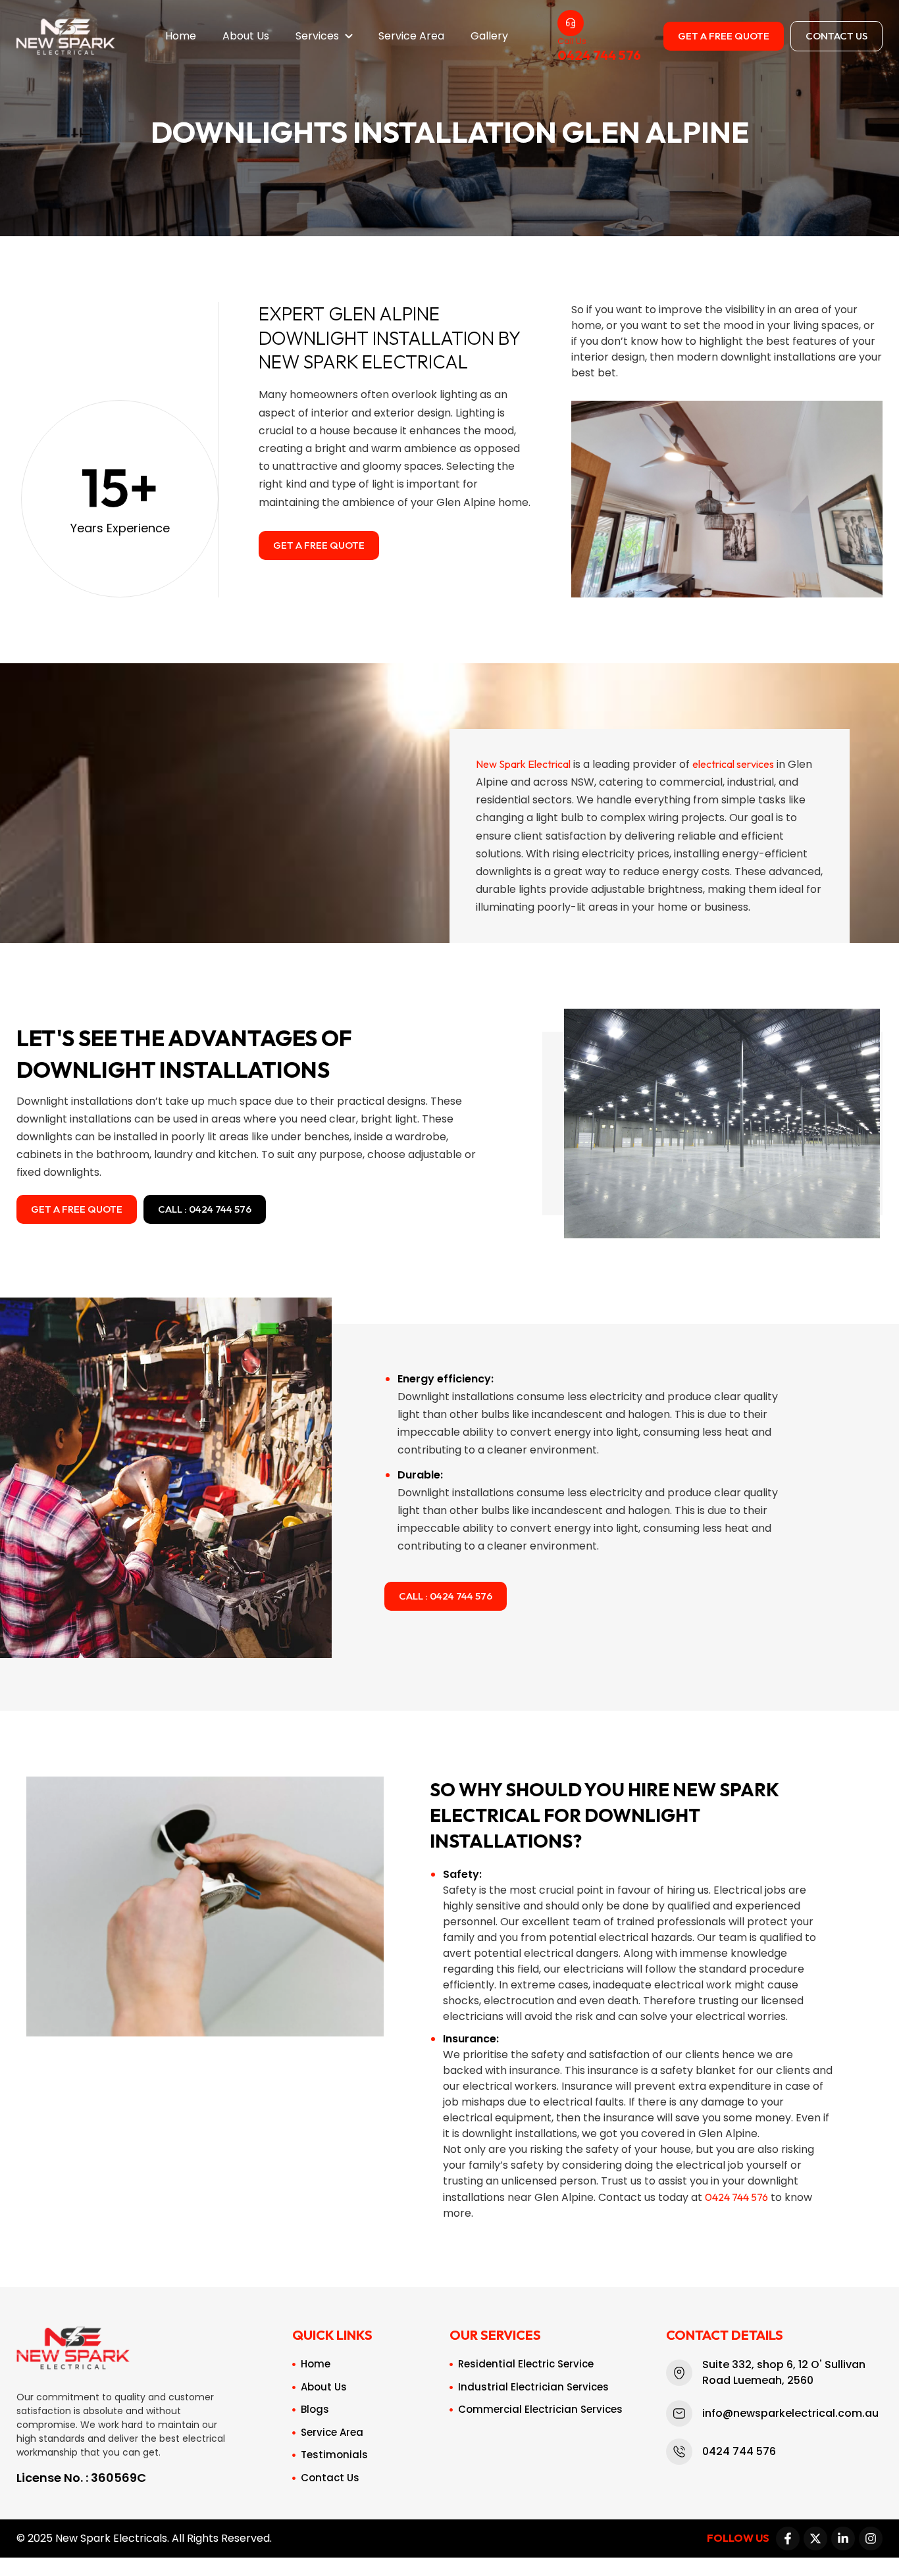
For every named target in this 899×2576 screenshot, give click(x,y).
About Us (246, 36)
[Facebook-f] (788, 2538)
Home (181, 36)
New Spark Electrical (523, 764)
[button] (324, 36)
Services (317, 36)
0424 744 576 (599, 55)
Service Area (411, 36)
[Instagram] (871, 2538)
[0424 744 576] (571, 23)
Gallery (489, 36)
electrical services (733, 764)
